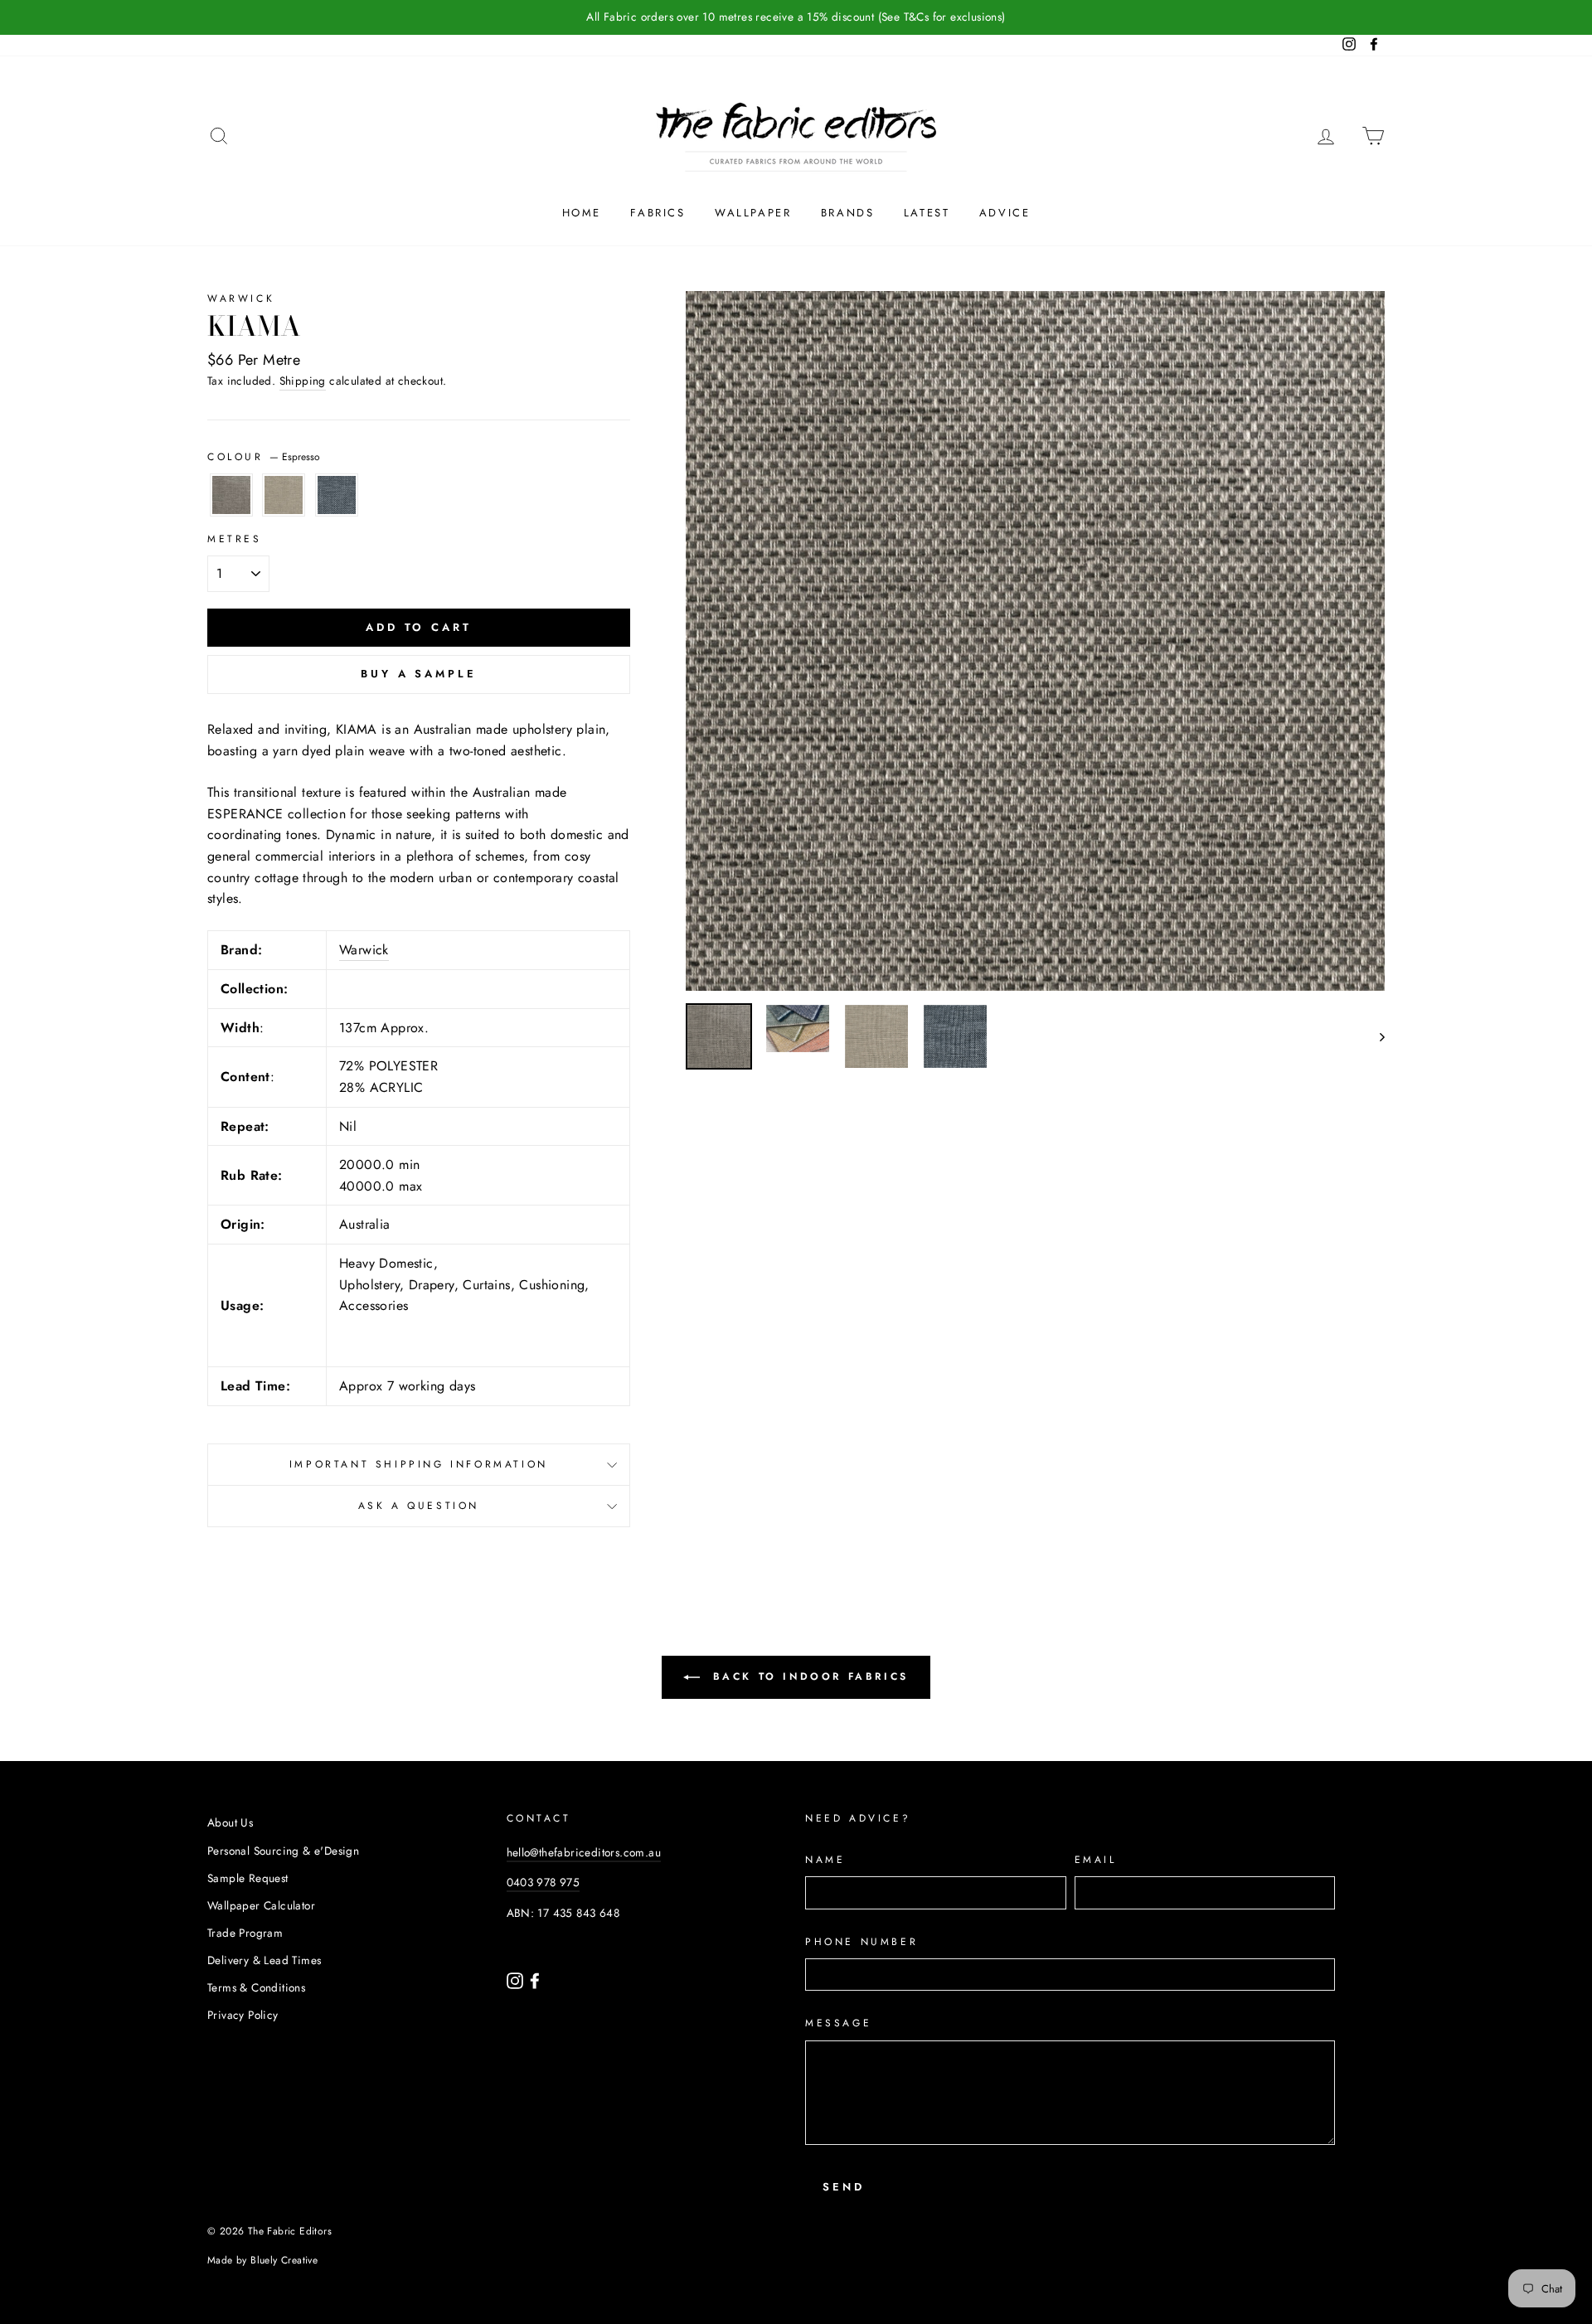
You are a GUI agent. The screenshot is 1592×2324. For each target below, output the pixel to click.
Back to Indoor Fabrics (808, 1676)
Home (582, 213)
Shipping (303, 381)
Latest (927, 213)
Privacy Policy (243, 2015)
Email (1096, 1860)
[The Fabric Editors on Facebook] (535, 1979)
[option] (796, 17)
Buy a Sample (419, 674)
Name (825, 1860)
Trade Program (245, 1933)
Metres (235, 539)
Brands (848, 213)
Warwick (241, 298)
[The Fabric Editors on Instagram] (517, 1979)
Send (844, 2187)
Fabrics (658, 213)
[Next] (1374, 1036)
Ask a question (419, 1506)
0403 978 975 (544, 1882)
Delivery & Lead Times (264, 1960)
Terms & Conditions (256, 1987)
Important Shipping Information (419, 1464)
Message (838, 2023)
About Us (230, 1822)
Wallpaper (753, 213)
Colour (264, 457)
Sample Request (248, 1878)
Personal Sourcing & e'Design (283, 1851)
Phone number (862, 1942)
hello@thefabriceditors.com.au (584, 1852)
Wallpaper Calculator (261, 1905)
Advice (1005, 213)
